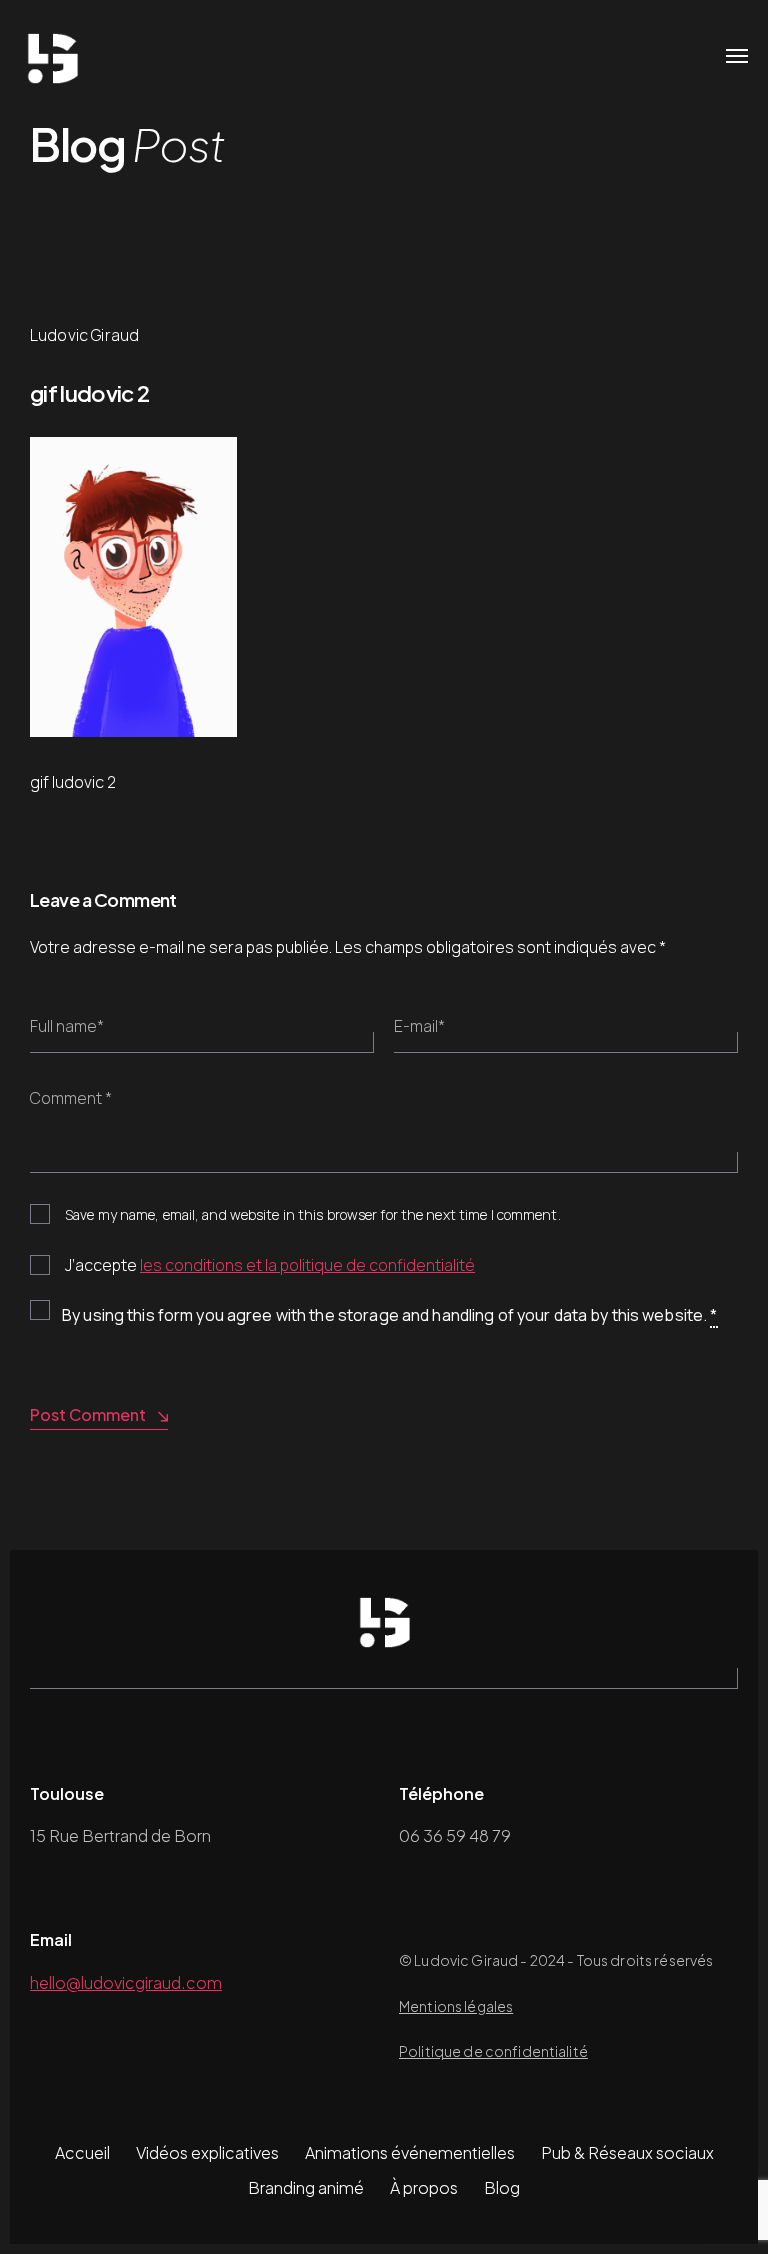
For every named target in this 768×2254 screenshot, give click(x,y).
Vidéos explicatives (207, 2152)
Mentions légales (456, 2006)
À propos (424, 2187)
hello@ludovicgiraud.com (126, 1982)
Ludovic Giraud (84, 335)
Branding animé (306, 2187)
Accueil (82, 2152)
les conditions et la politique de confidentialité (307, 1265)
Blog (502, 2187)
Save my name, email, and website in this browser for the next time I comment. (313, 1214)
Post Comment (88, 1414)
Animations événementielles (410, 2152)
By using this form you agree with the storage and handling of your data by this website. (390, 1315)
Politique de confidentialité (493, 2051)
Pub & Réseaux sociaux (627, 2152)
